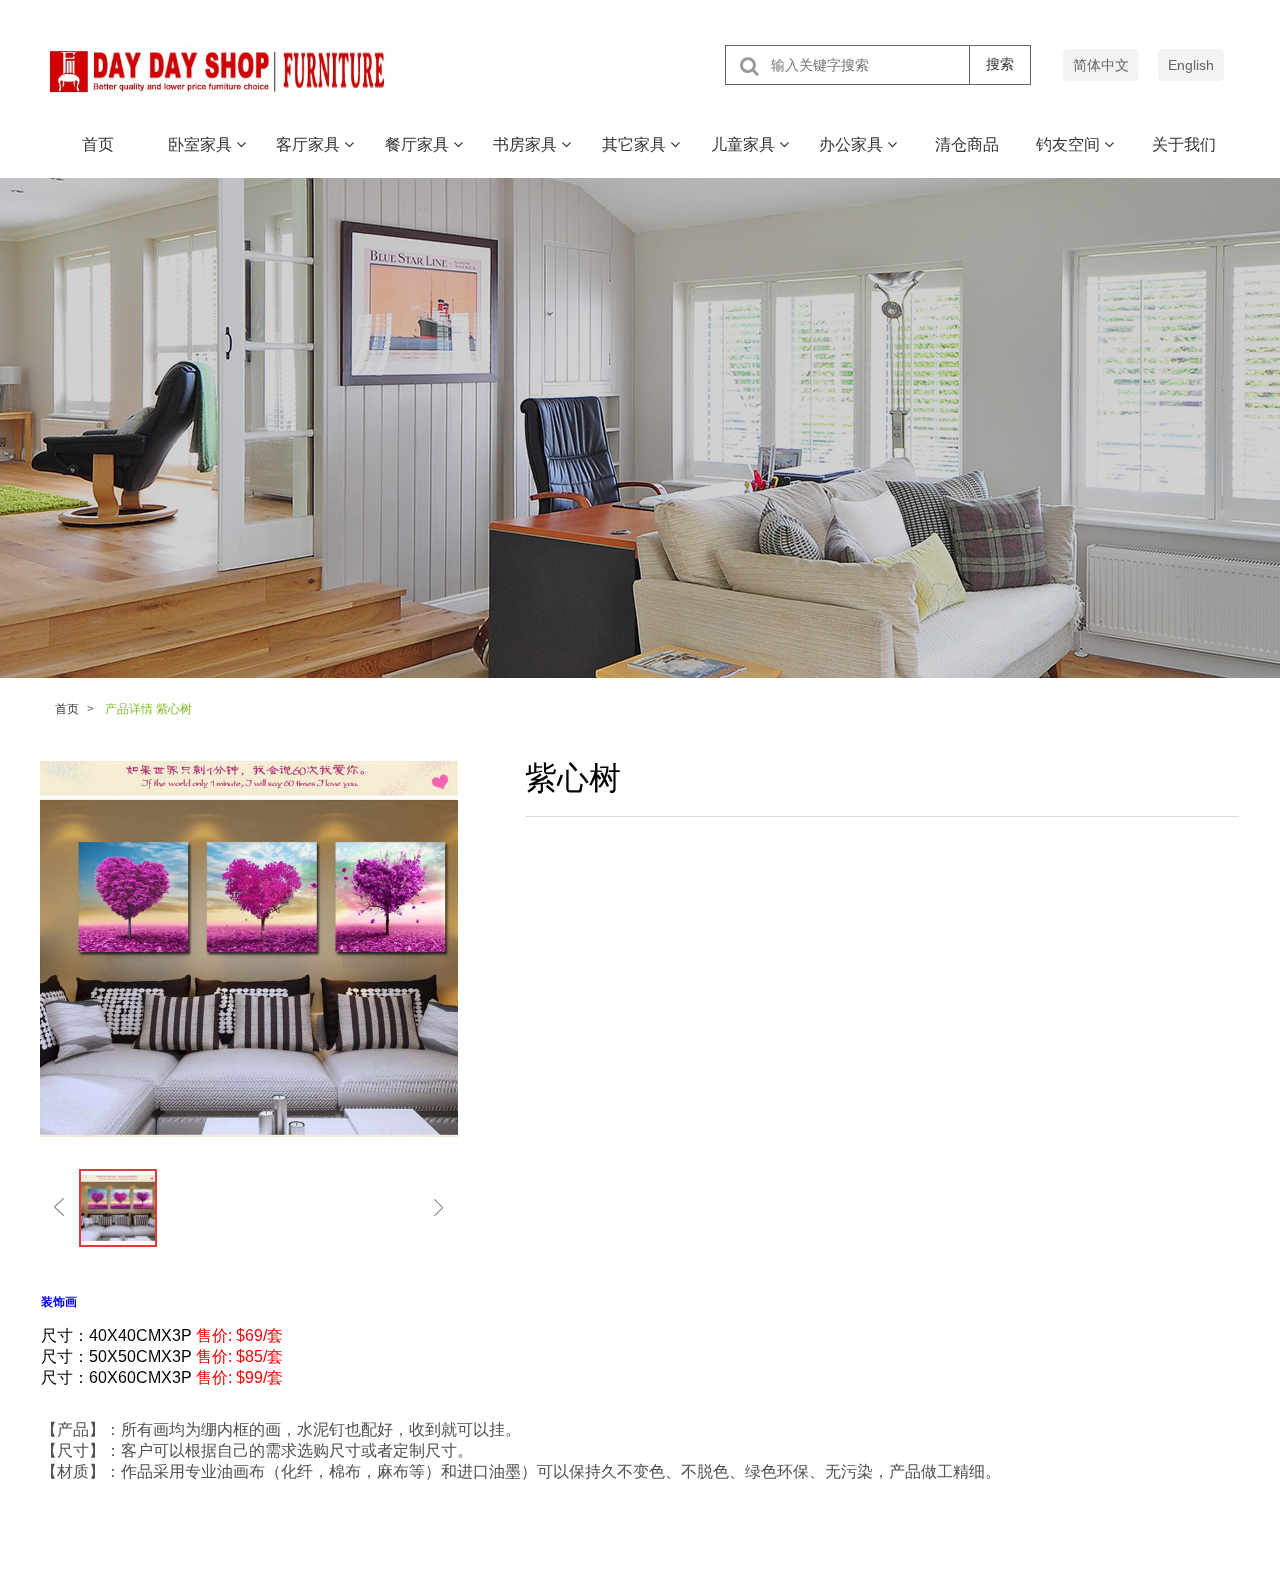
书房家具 (527, 144)
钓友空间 (1070, 144)
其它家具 (636, 144)
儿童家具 (745, 144)
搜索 (1000, 64)
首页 (98, 144)
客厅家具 (310, 144)
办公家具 (853, 144)
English (1191, 65)
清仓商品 (967, 144)
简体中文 (1101, 65)
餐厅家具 (419, 144)
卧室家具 (202, 144)
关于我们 (1184, 144)
